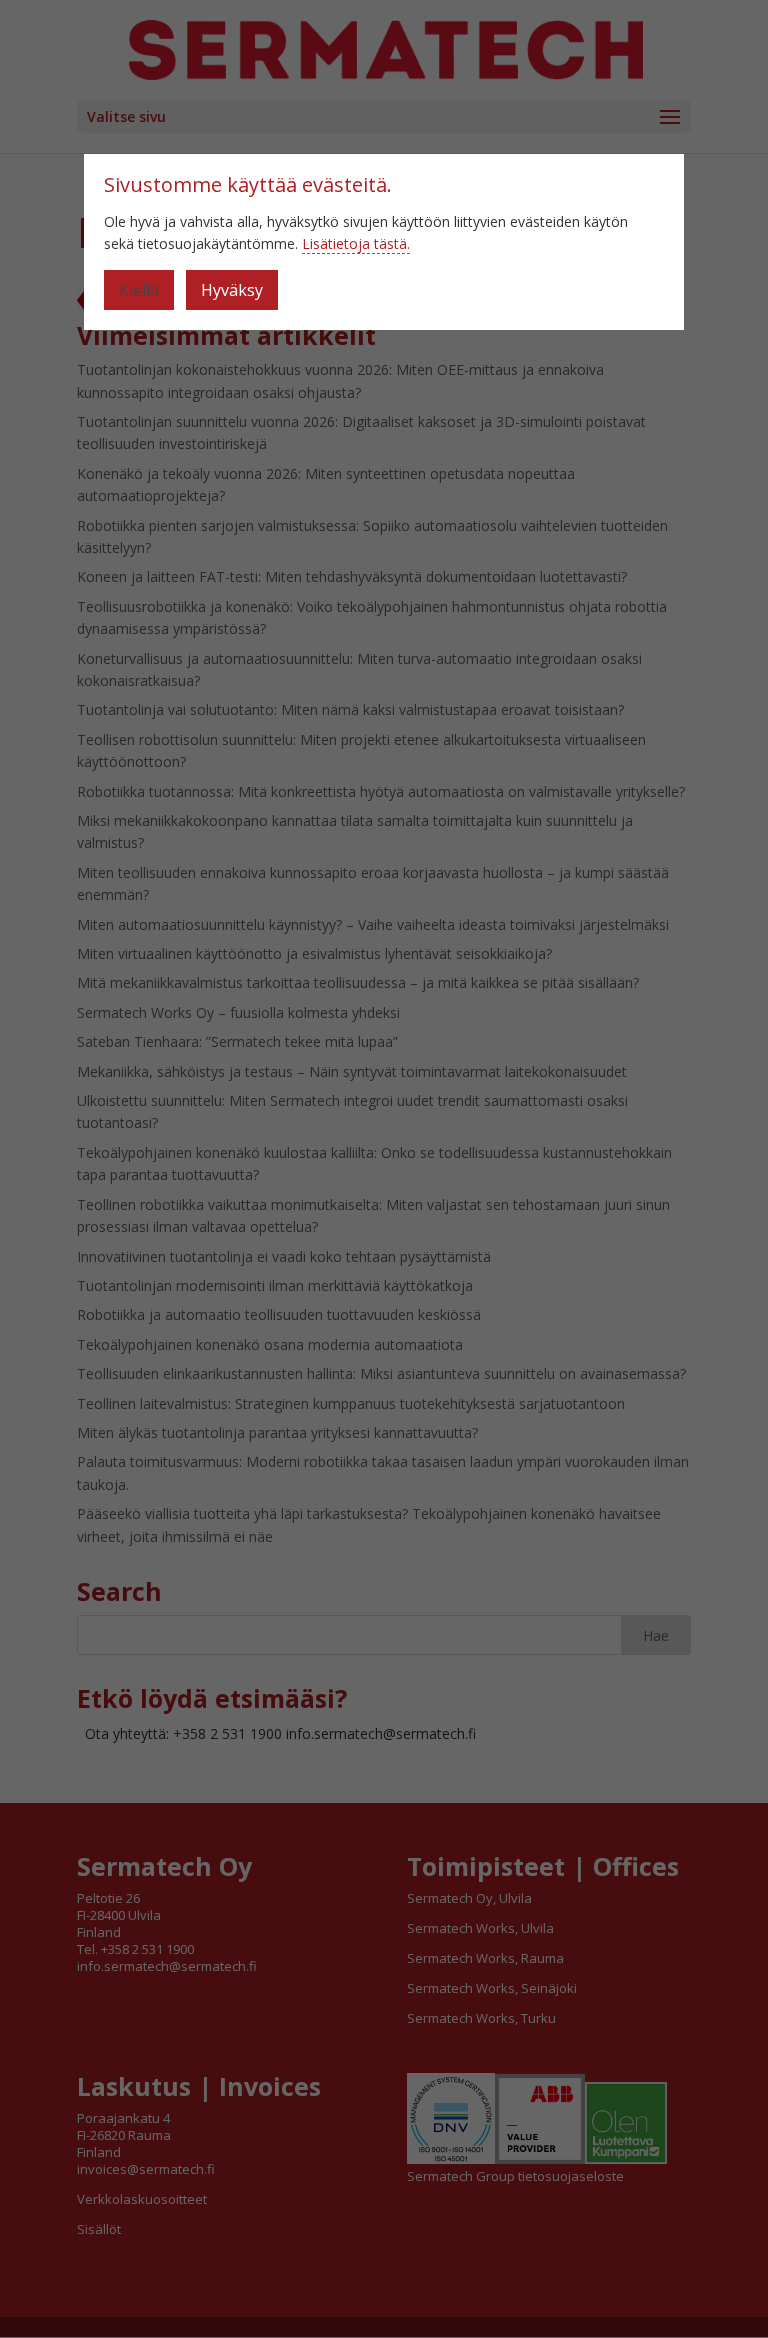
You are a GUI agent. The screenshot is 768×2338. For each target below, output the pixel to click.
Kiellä (139, 290)
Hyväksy (232, 290)
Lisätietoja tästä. (356, 243)
